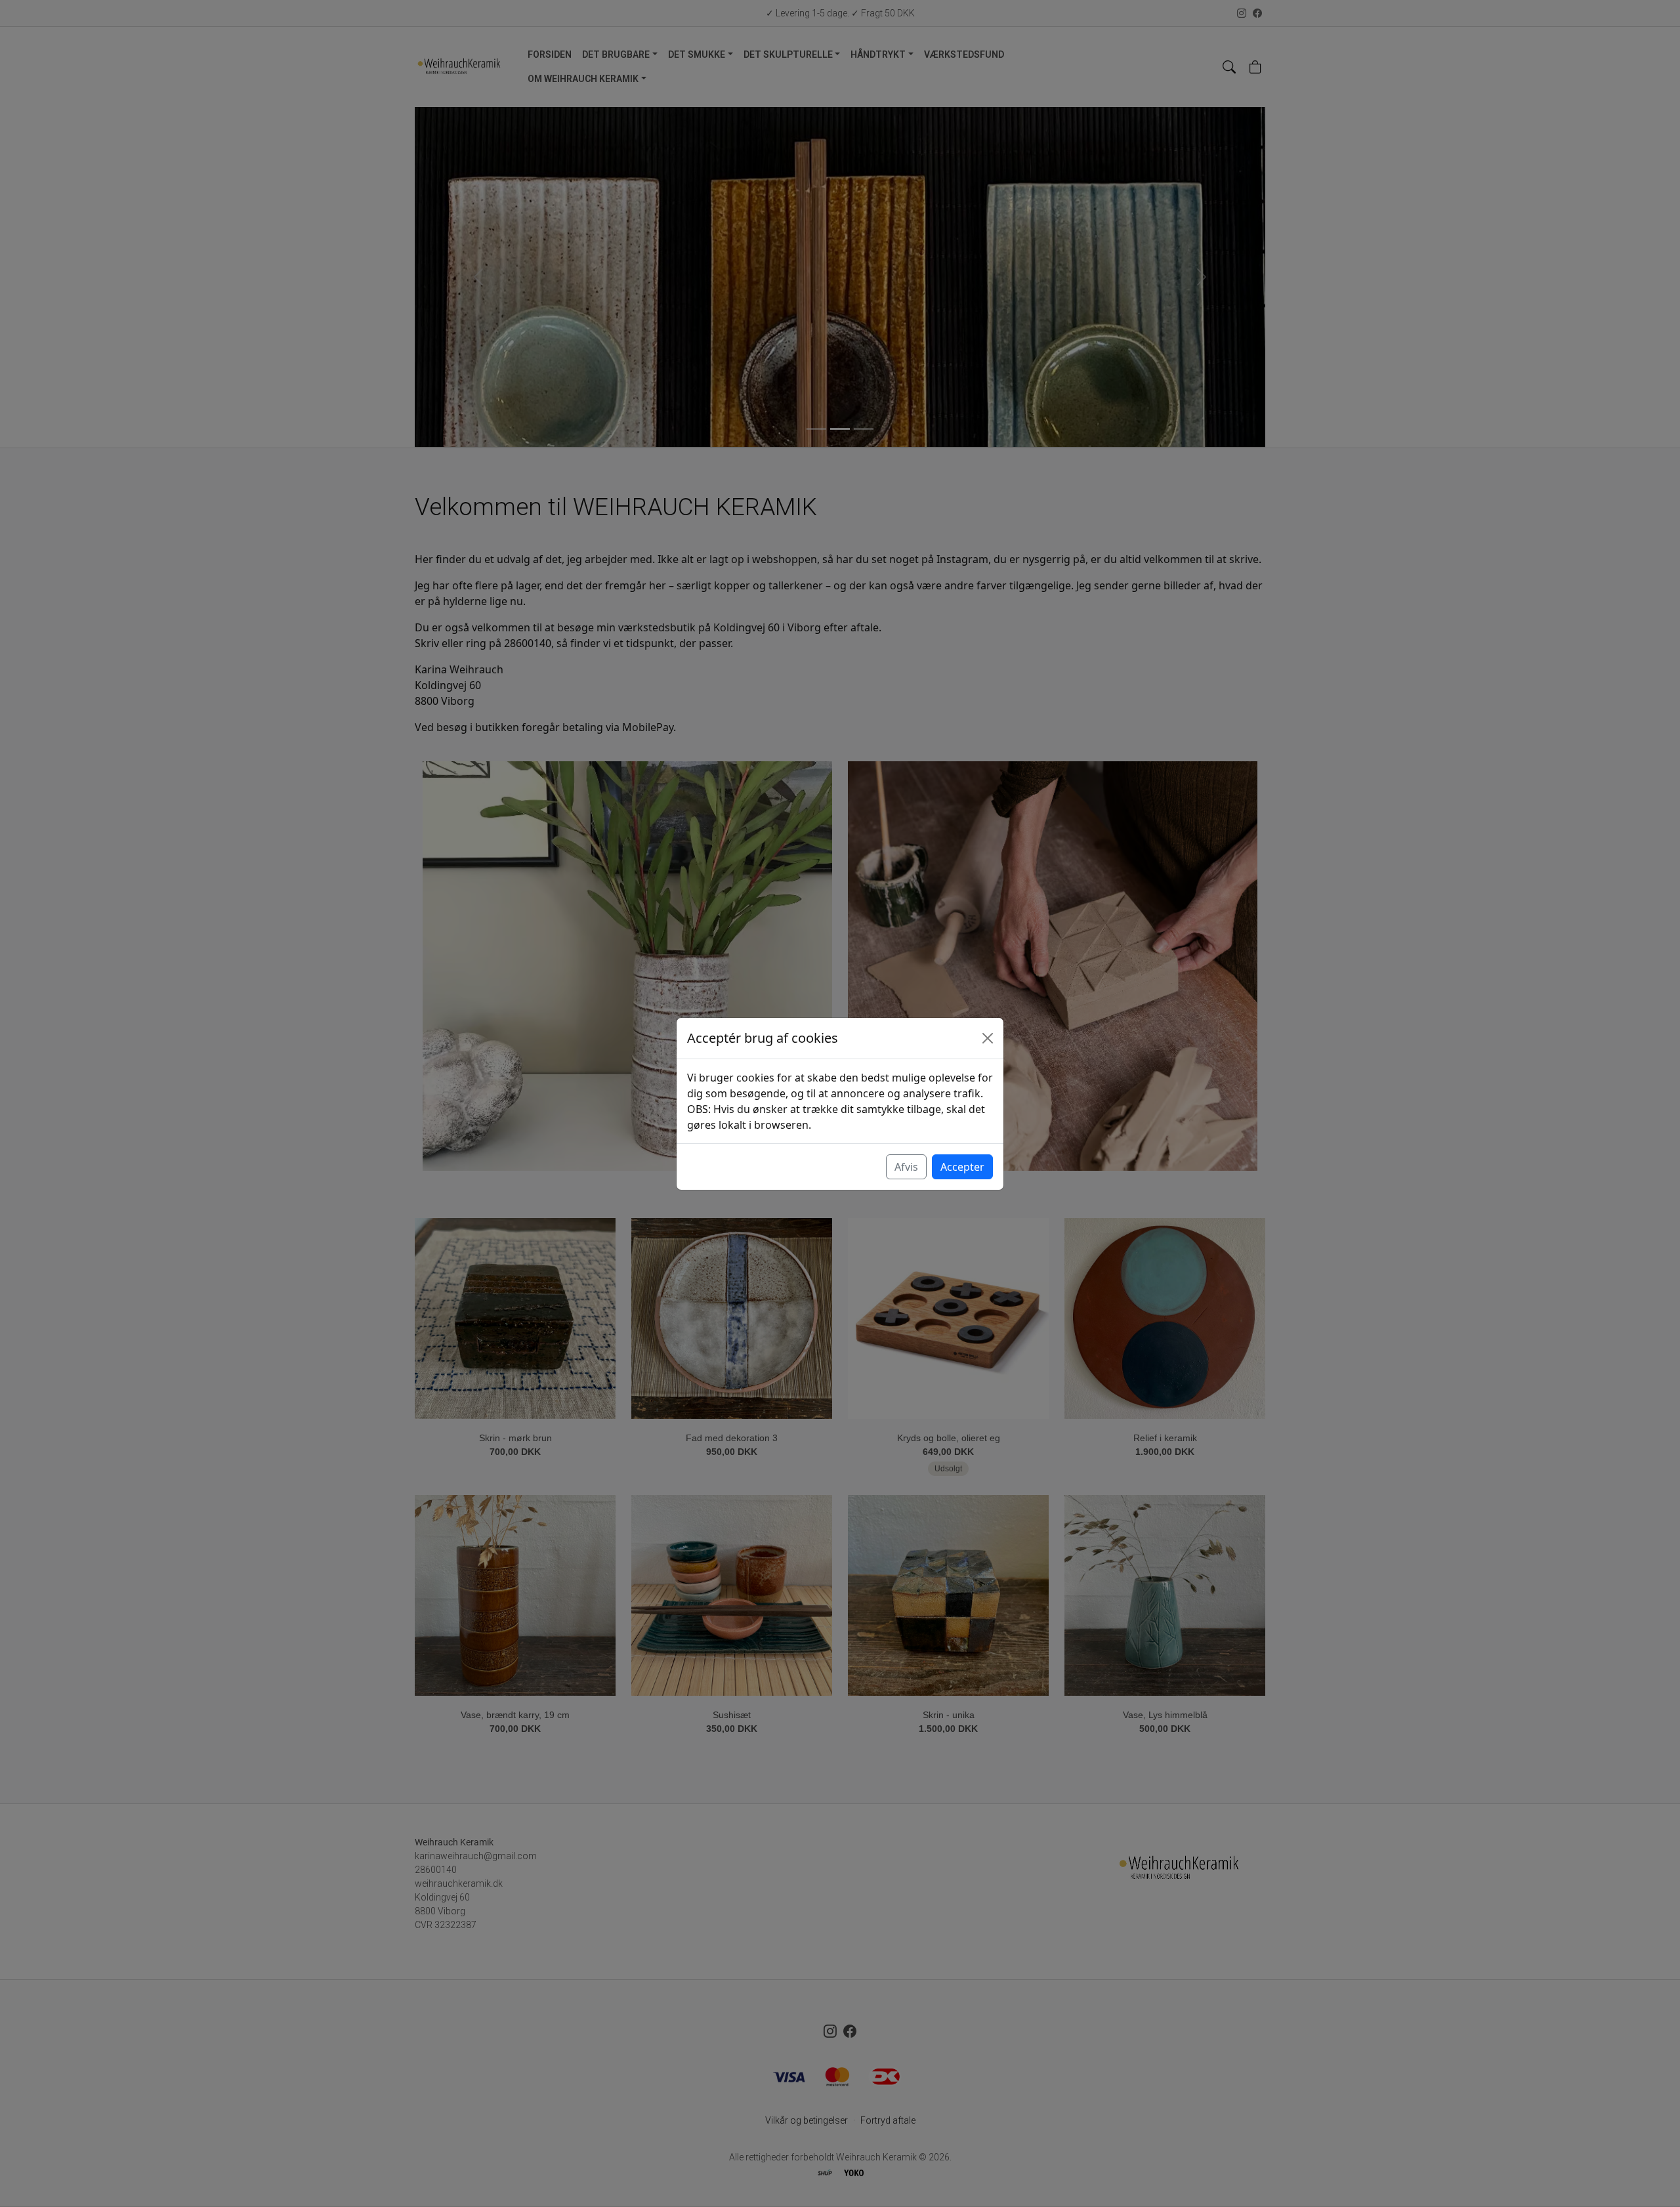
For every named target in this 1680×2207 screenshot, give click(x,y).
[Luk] (988, 1038)
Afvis (906, 1167)
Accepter (962, 1167)
